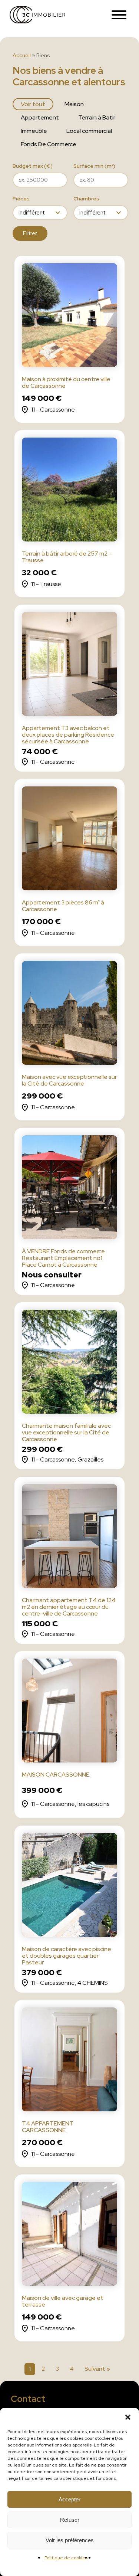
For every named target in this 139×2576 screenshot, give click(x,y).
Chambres (86, 199)
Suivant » (97, 2369)
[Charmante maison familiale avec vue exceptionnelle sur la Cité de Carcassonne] (70, 1363)
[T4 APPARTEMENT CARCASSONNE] (70, 2061)
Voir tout (33, 104)
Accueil (22, 55)
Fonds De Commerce (49, 144)
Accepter (69, 2499)
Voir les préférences (70, 2540)
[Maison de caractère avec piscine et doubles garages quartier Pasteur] (70, 1887)
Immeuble (34, 131)
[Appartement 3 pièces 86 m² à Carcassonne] (70, 840)
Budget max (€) (33, 166)
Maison (74, 104)
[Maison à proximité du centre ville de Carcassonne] (70, 317)
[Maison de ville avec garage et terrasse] (70, 2235)
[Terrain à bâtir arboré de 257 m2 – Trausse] (70, 491)
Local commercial (89, 131)
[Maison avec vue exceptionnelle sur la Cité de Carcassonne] (70, 1014)
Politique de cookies (66, 2558)
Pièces (21, 199)
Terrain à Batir (97, 117)
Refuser (70, 2520)
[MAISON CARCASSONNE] (70, 1712)
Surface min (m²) (94, 166)
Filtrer (30, 233)
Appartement (40, 117)
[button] (128, 2417)
